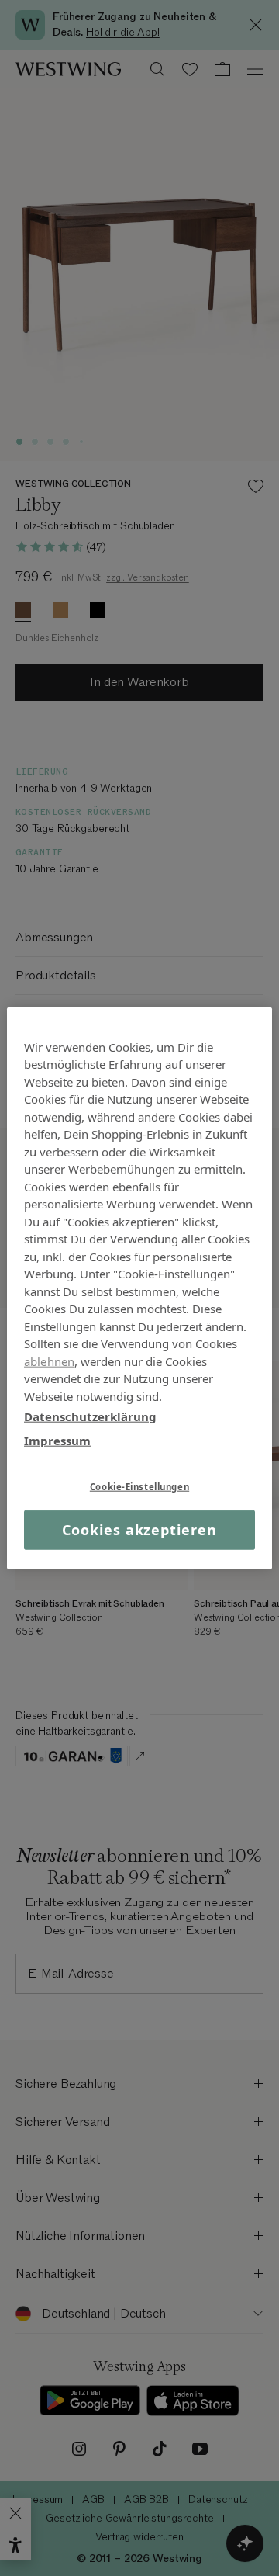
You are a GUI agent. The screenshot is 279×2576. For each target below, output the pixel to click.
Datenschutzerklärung (90, 1416)
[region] (139, 1288)
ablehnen (49, 1361)
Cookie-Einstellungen (139, 1487)
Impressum (57, 1440)
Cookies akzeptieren (139, 1530)
